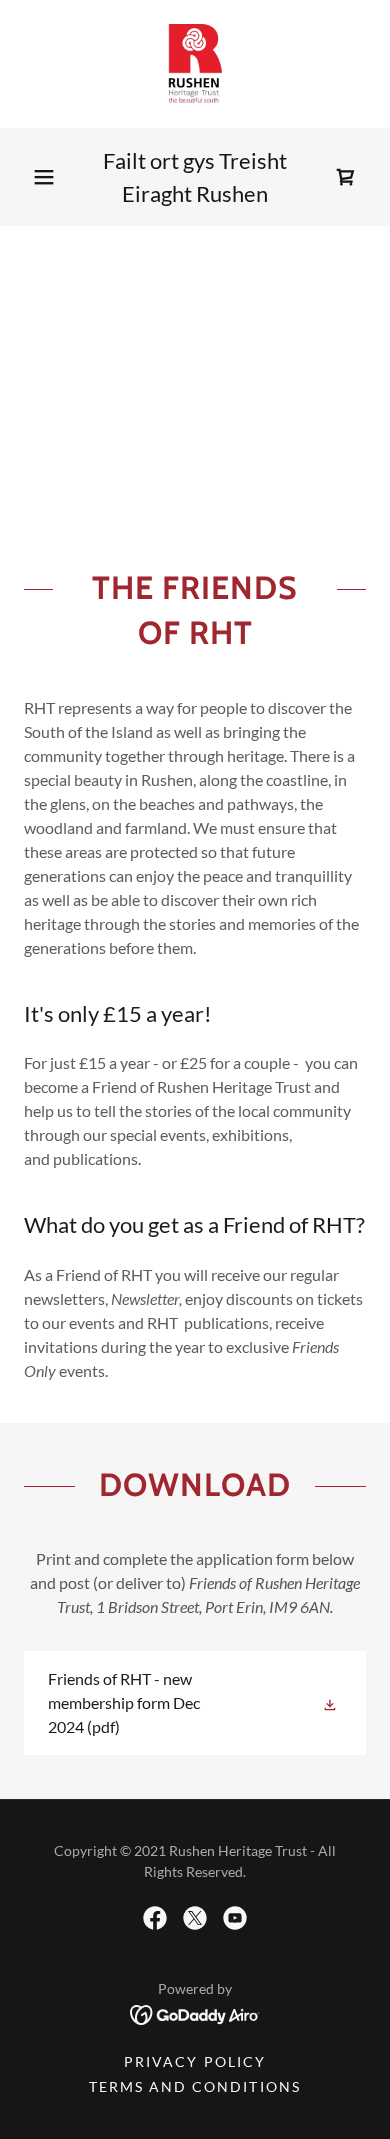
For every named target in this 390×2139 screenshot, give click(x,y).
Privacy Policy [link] (194, 2061)
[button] (44, 177)
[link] (195, 64)
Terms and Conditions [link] (194, 2086)
